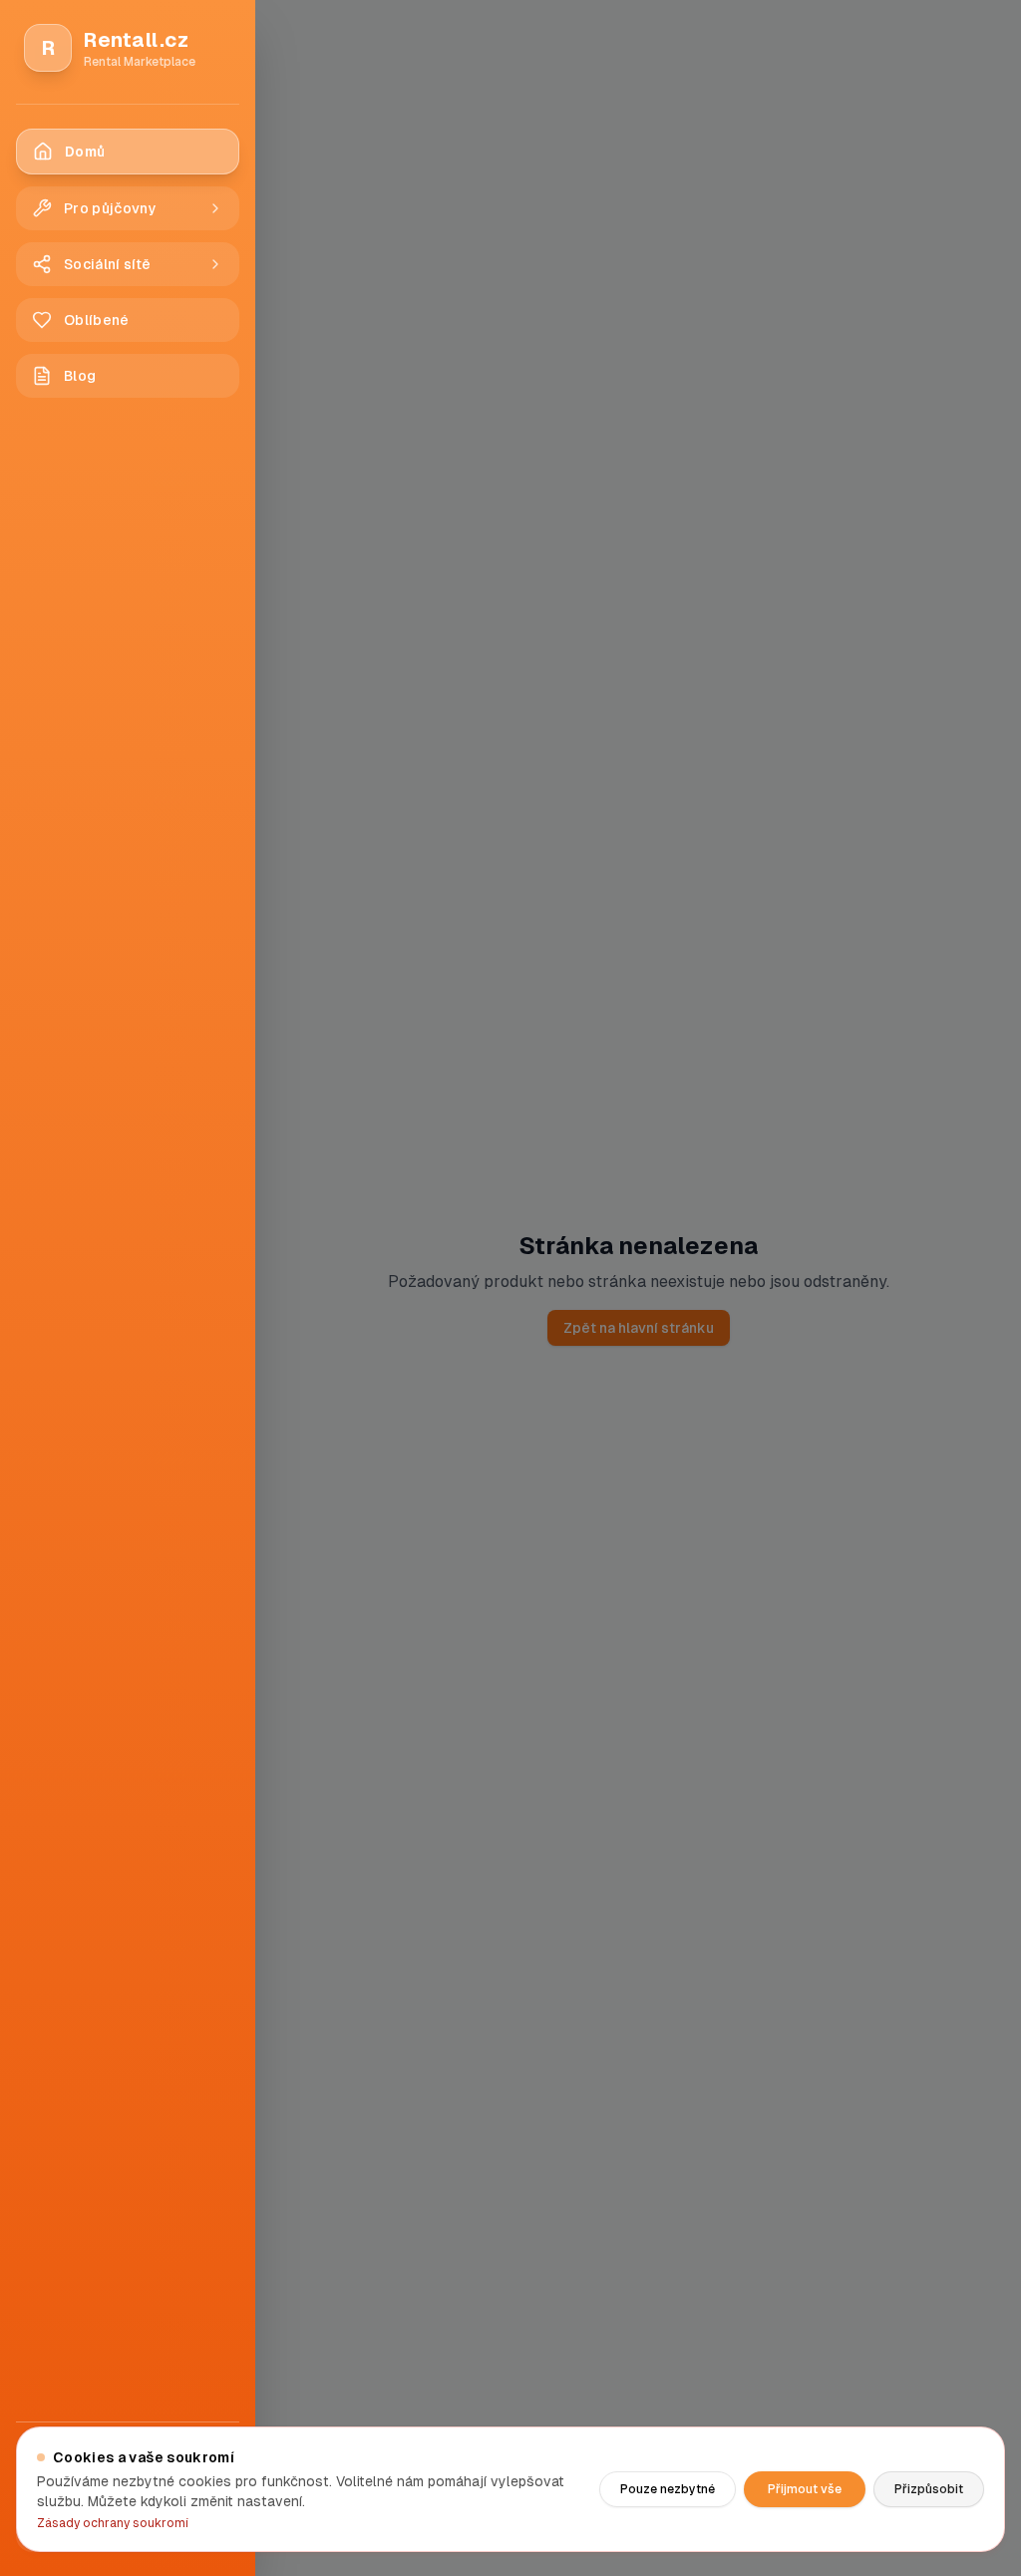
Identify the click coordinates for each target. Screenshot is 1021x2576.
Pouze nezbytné (668, 2489)
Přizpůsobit (929, 2489)
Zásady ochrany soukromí (113, 2523)
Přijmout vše (805, 2489)
